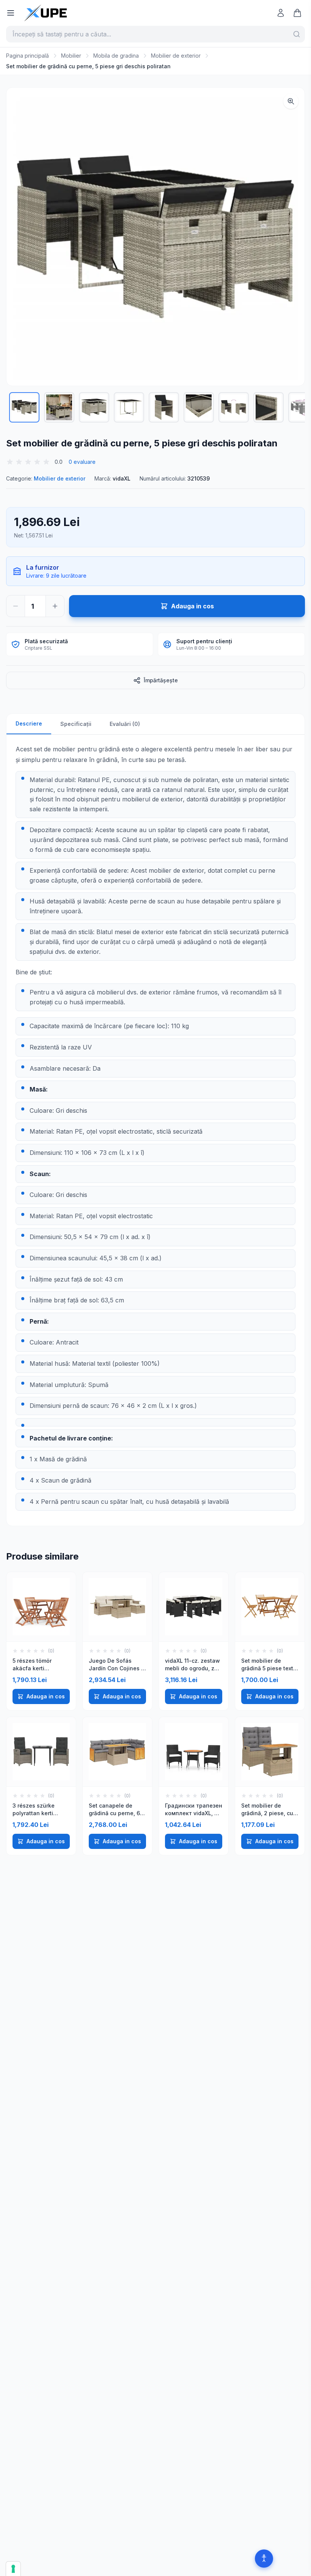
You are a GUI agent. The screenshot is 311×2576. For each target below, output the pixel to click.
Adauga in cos (46, 1696)
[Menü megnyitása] (11, 13)
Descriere (29, 723)
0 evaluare (82, 462)
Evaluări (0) (125, 724)
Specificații (76, 724)
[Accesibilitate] (264, 2559)
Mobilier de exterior (176, 56)
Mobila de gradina (116, 56)
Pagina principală (27, 56)
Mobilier (71, 56)
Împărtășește (161, 680)
